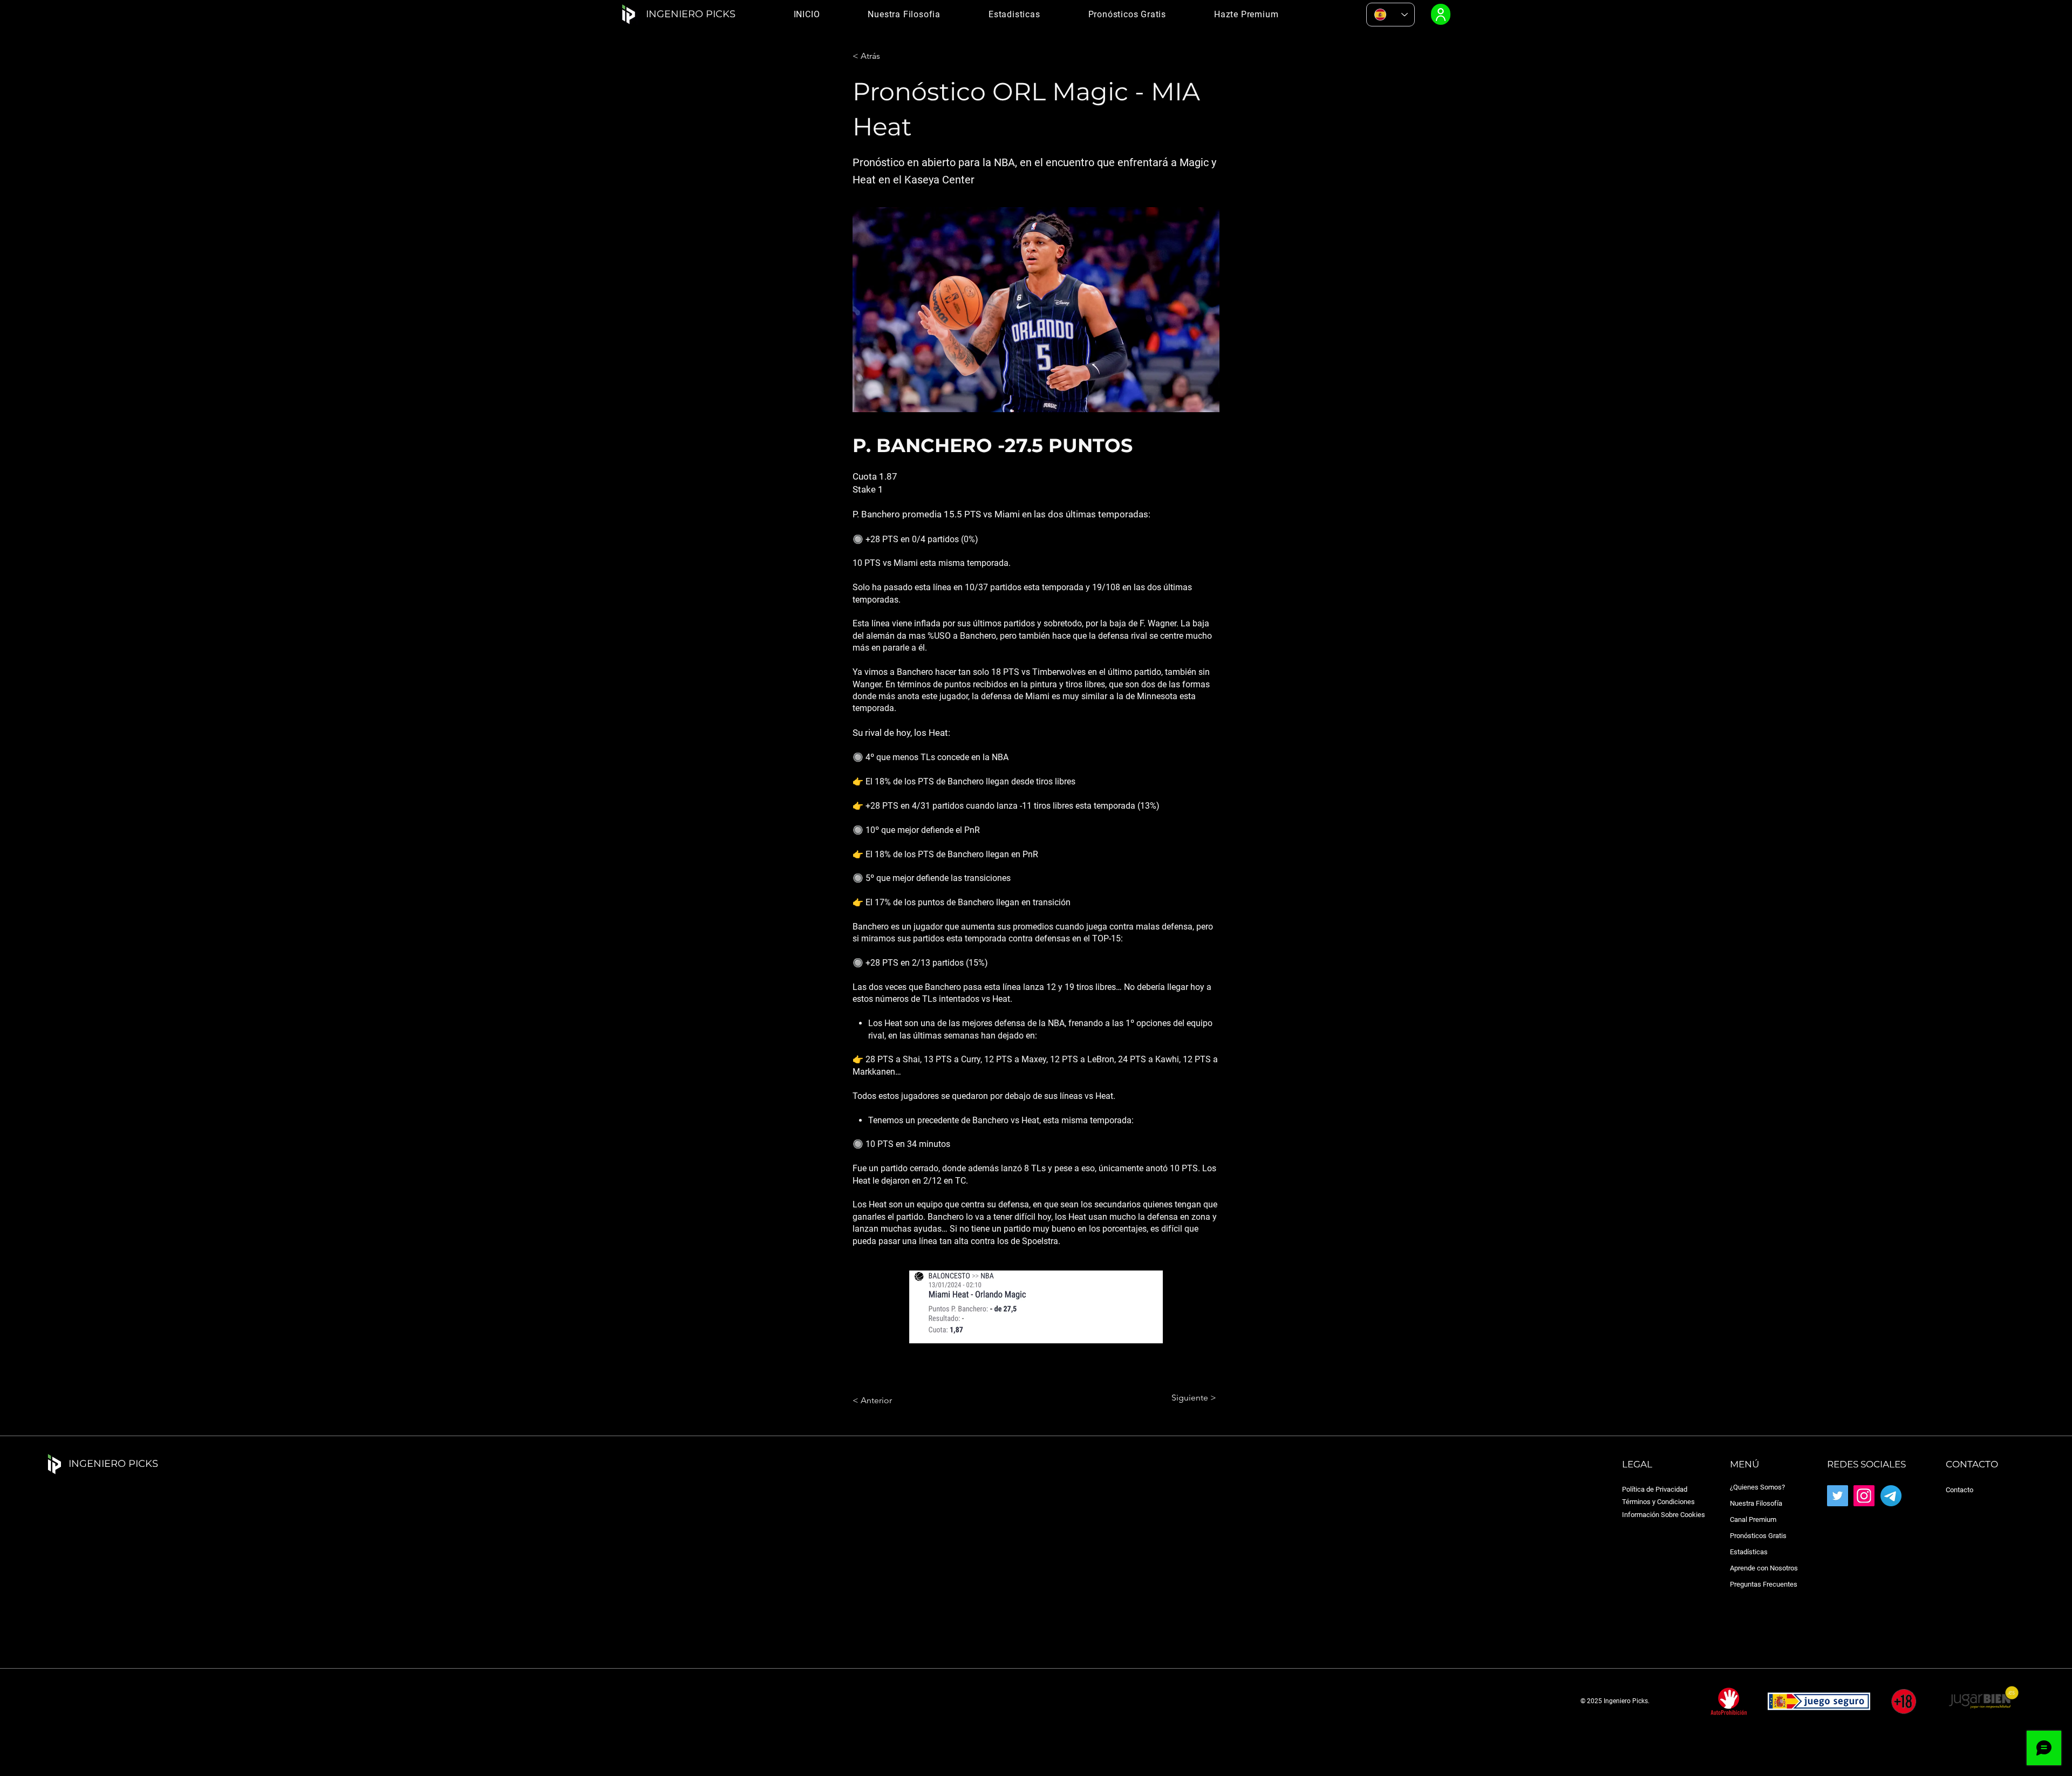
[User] (1441, 14)
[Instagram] (1864, 1496)
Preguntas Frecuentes (1764, 1584)
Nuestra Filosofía (1756, 1503)
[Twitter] (1838, 1496)
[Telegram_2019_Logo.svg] (1891, 1496)
